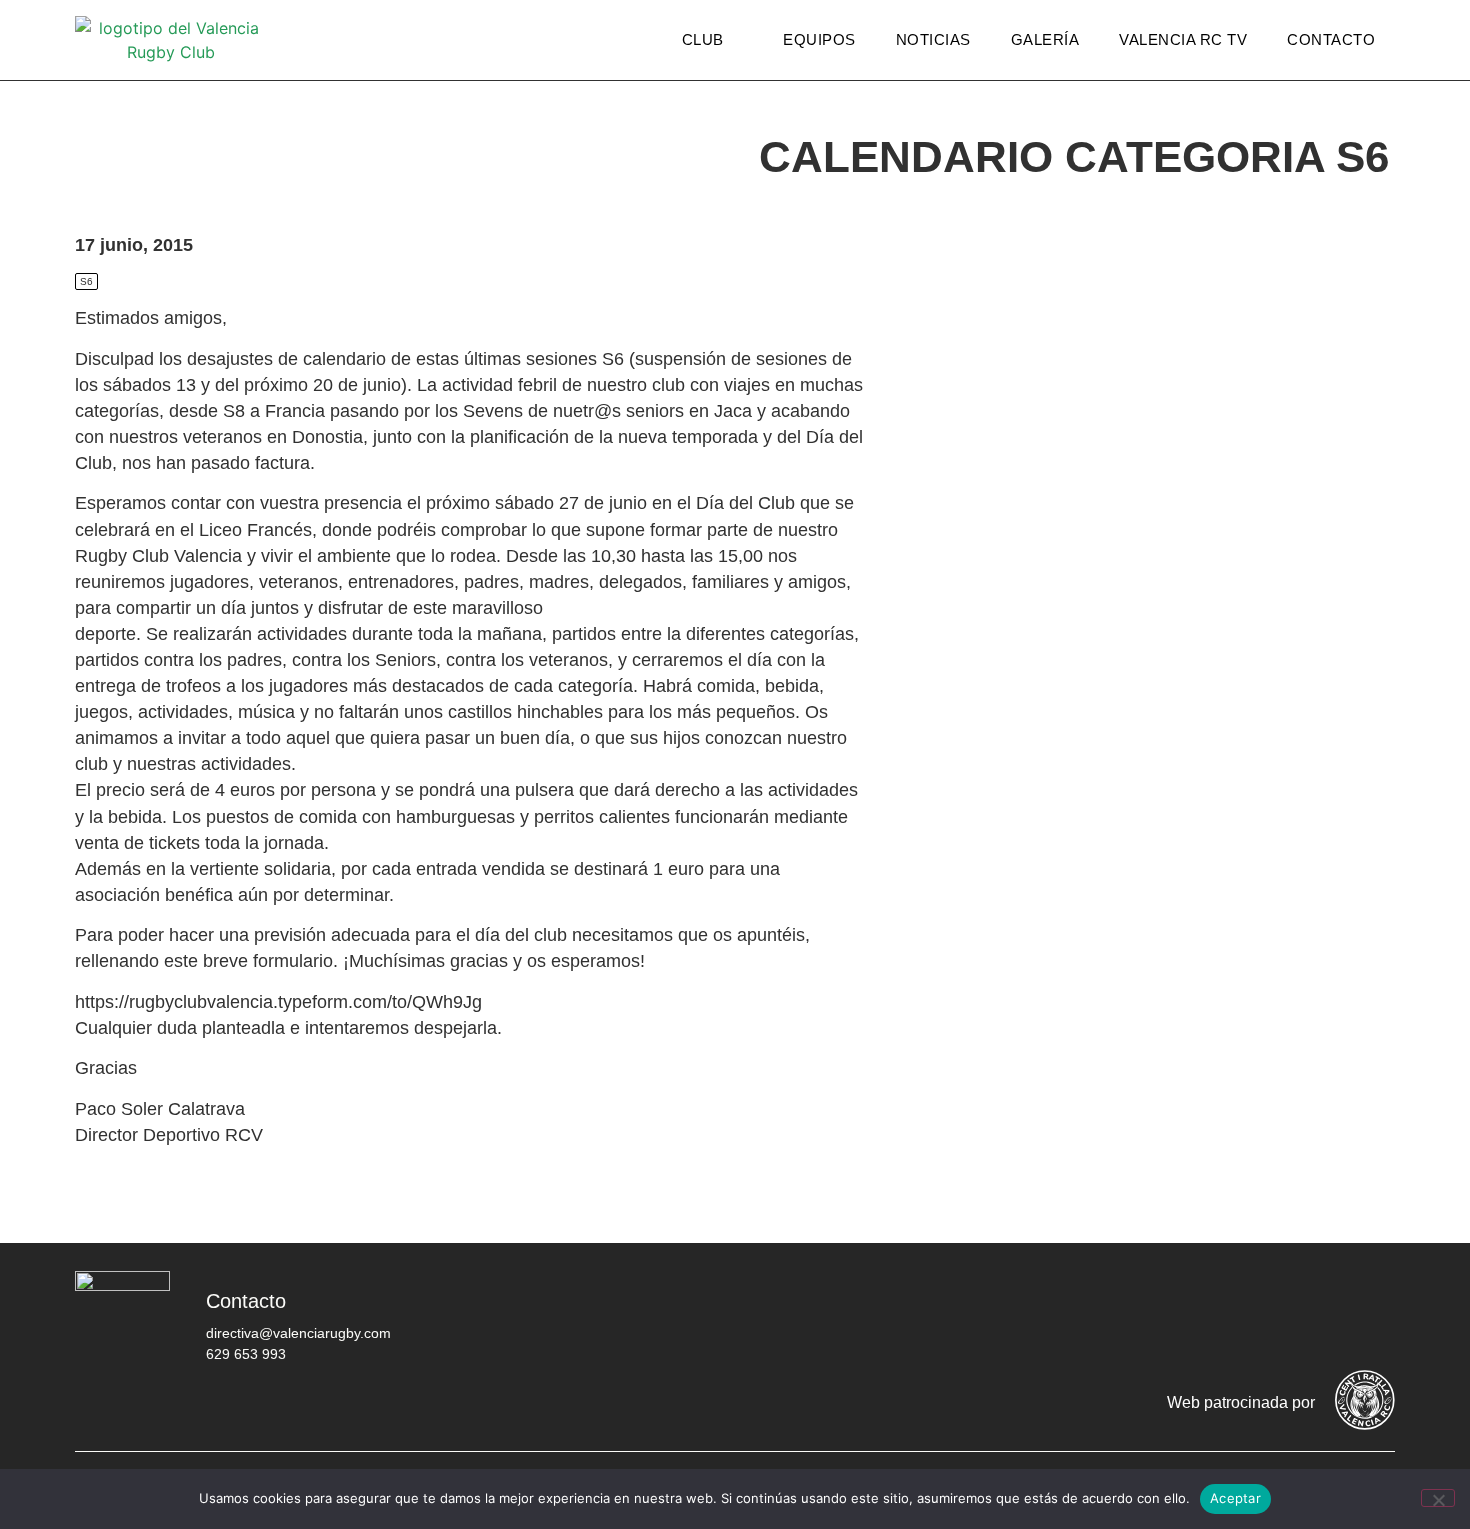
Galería (1045, 39)
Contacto (1331, 39)
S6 (86, 281)
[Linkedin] (1370, 1316)
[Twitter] (1190, 1316)
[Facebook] (1130, 1316)
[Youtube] (1310, 1316)
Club (703, 39)
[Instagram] (1250, 1316)
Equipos (819, 39)
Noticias (933, 39)
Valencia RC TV (1183, 39)
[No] (1438, 1498)
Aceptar (1235, 1498)
